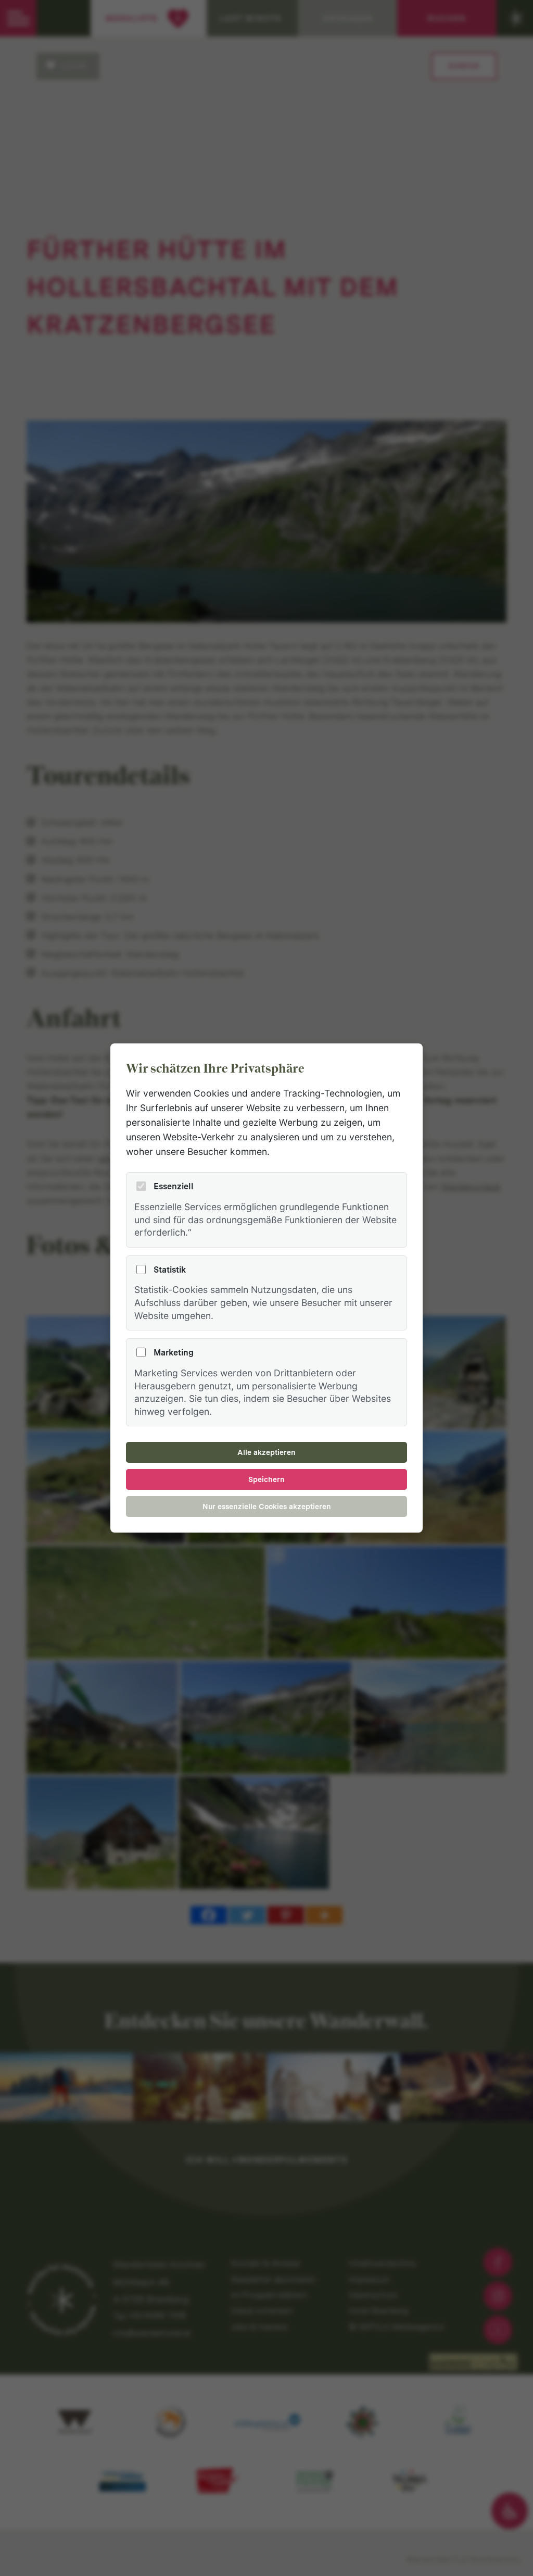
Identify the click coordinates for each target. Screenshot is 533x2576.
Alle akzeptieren (266, 1452)
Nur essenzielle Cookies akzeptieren (267, 1507)
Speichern (266, 1479)
